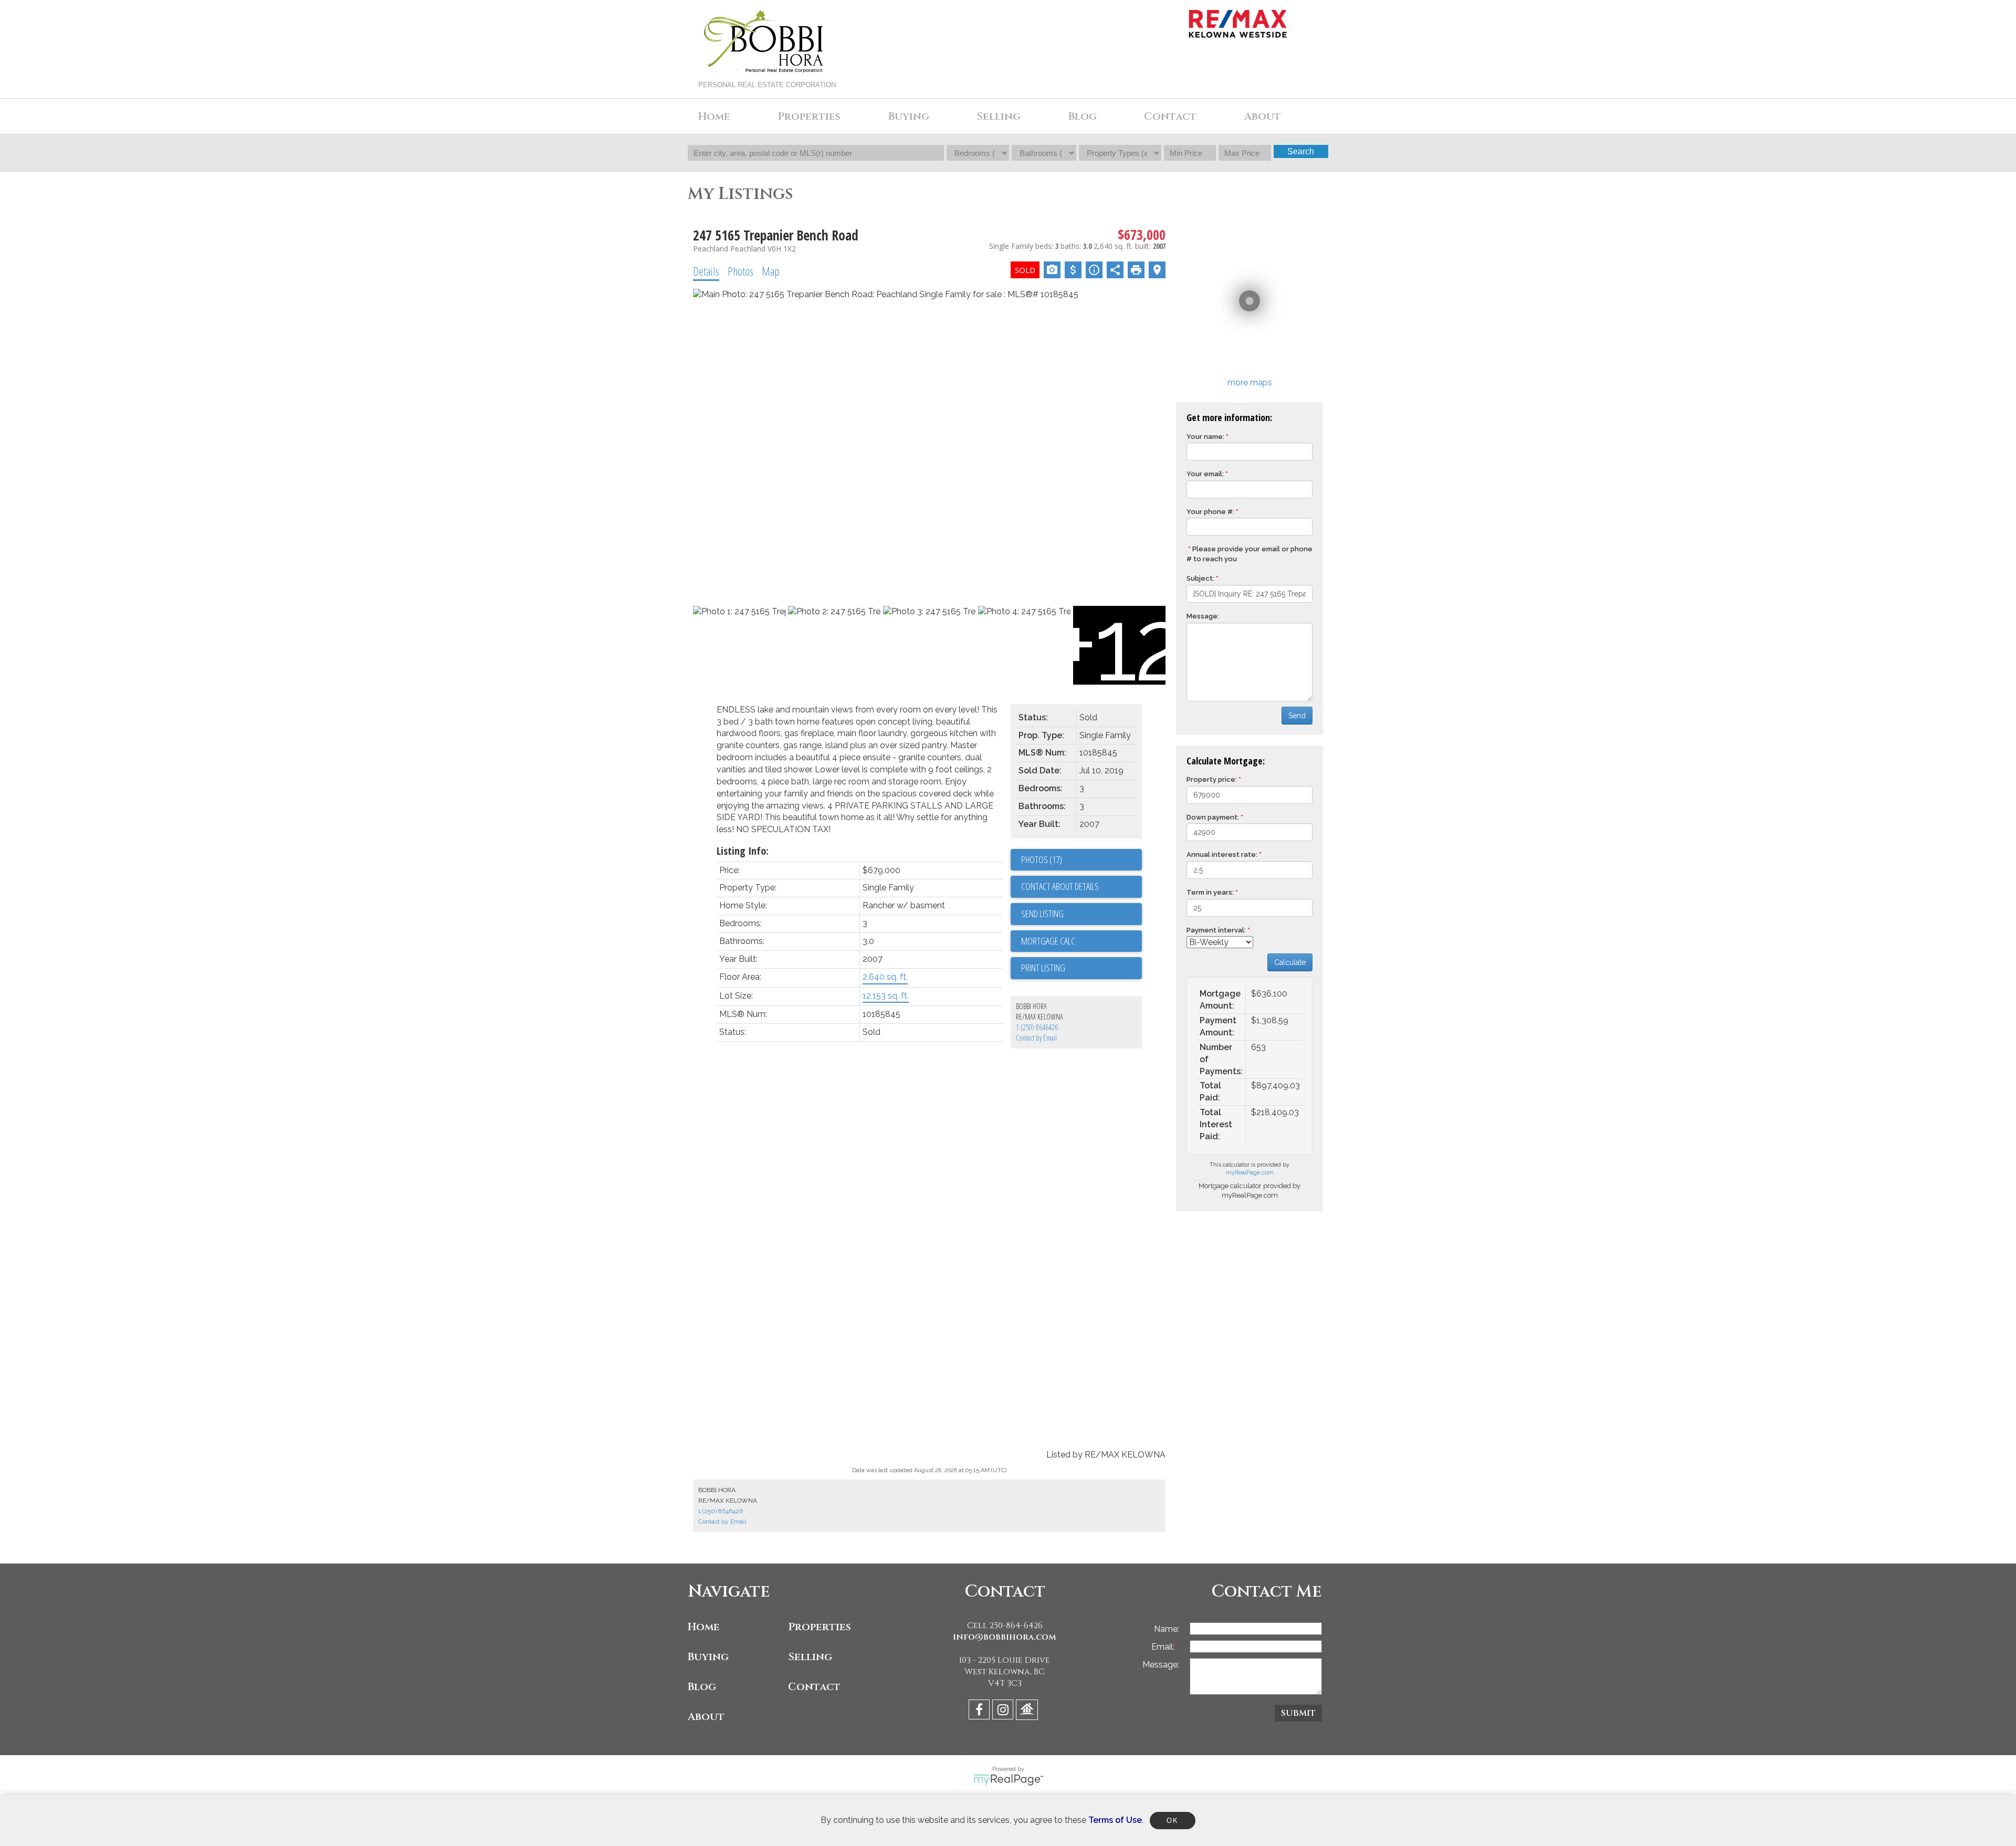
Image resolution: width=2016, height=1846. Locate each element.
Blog (1083, 116)
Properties (820, 1627)
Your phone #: (1210, 512)
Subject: (1200, 578)
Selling (810, 1657)
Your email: (1205, 474)
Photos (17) (1042, 859)
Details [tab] (706, 271)
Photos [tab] (741, 271)
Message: (1203, 616)
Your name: (1205, 437)
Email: (1164, 1647)
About (706, 1717)
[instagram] (1004, 1711)
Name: (1167, 1629)
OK (1172, 1821)
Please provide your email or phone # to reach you (1249, 554)
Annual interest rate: (1222, 854)
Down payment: (1213, 817)
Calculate (1290, 962)
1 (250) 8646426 (1037, 1027)
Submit (1298, 1713)
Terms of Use (1115, 1820)
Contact (1170, 116)
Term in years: (1210, 892)
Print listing (1043, 968)
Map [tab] (771, 271)
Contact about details (1060, 886)
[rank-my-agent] (1028, 1711)
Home (714, 116)
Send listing (1042, 914)
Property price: (1212, 779)
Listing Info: (743, 851)
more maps (1250, 382)
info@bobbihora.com (1005, 1637)
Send (1297, 716)
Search (1301, 151)
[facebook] (980, 1711)
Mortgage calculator (1081, 941)
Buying (708, 1657)
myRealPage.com (1250, 1173)
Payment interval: (1216, 930)
